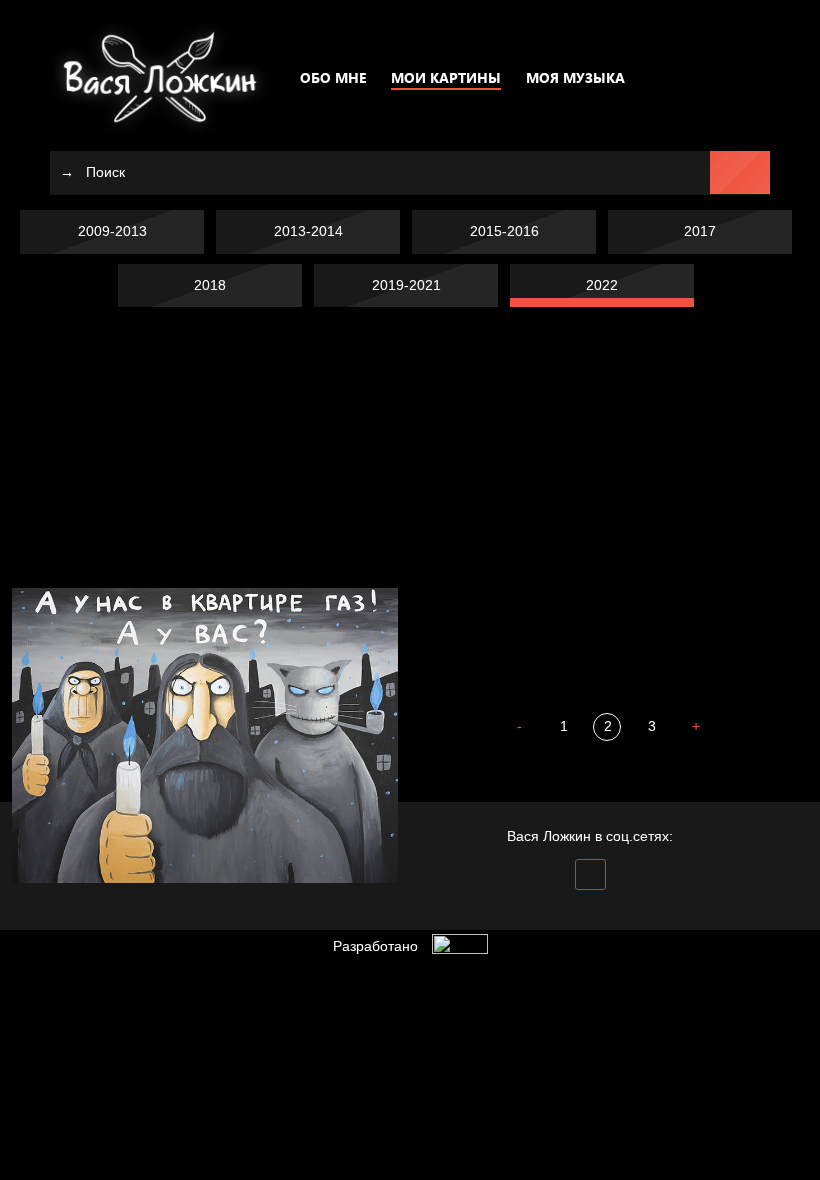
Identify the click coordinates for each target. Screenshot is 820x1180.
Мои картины (446, 77)
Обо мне (333, 77)
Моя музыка (575, 77)
